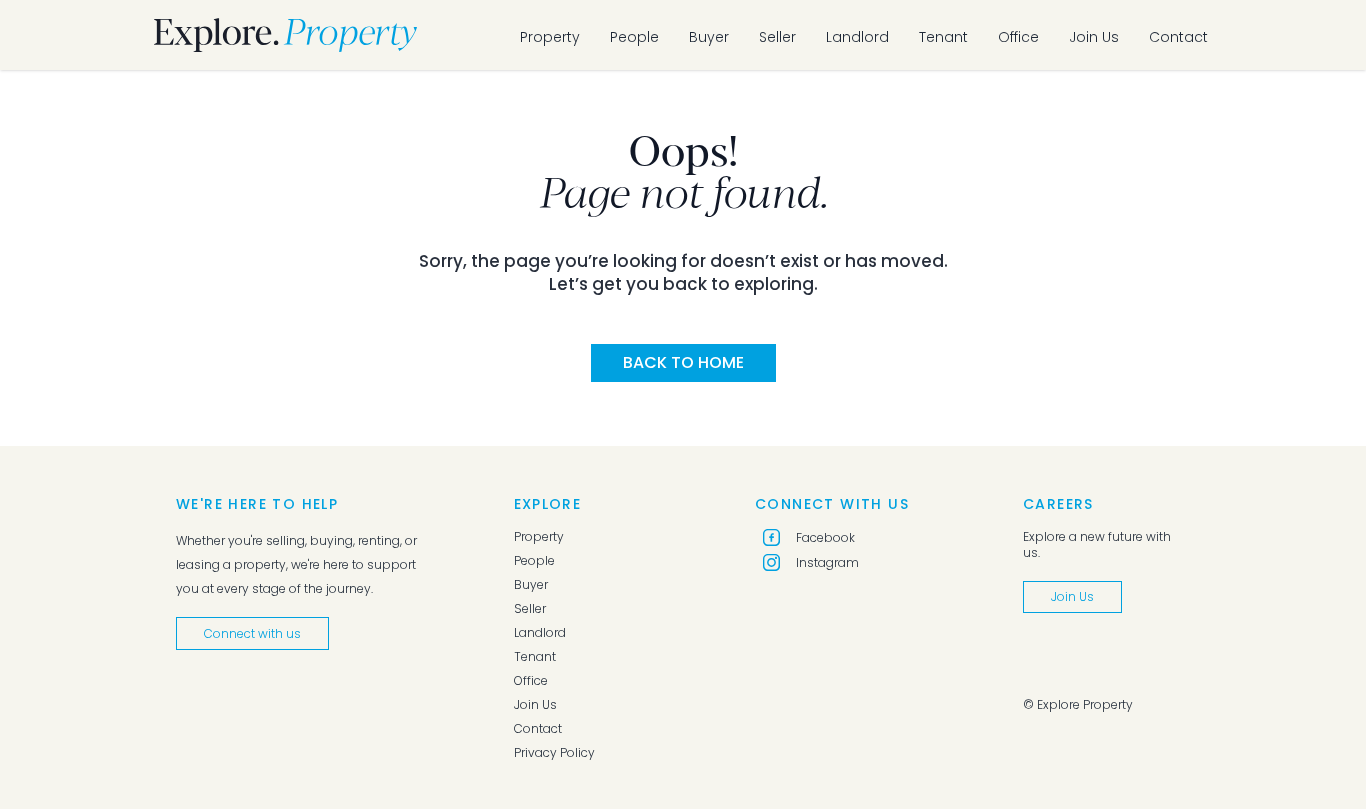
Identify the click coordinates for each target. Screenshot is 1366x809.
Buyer (709, 37)
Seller (777, 37)
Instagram (827, 562)
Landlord (857, 37)
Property (550, 37)
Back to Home (683, 362)
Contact (1178, 37)
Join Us (1094, 37)
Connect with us (252, 633)
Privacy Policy (554, 753)
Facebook (825, 537)
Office (1018, 37)
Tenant (943, 37)
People (634, 37)
